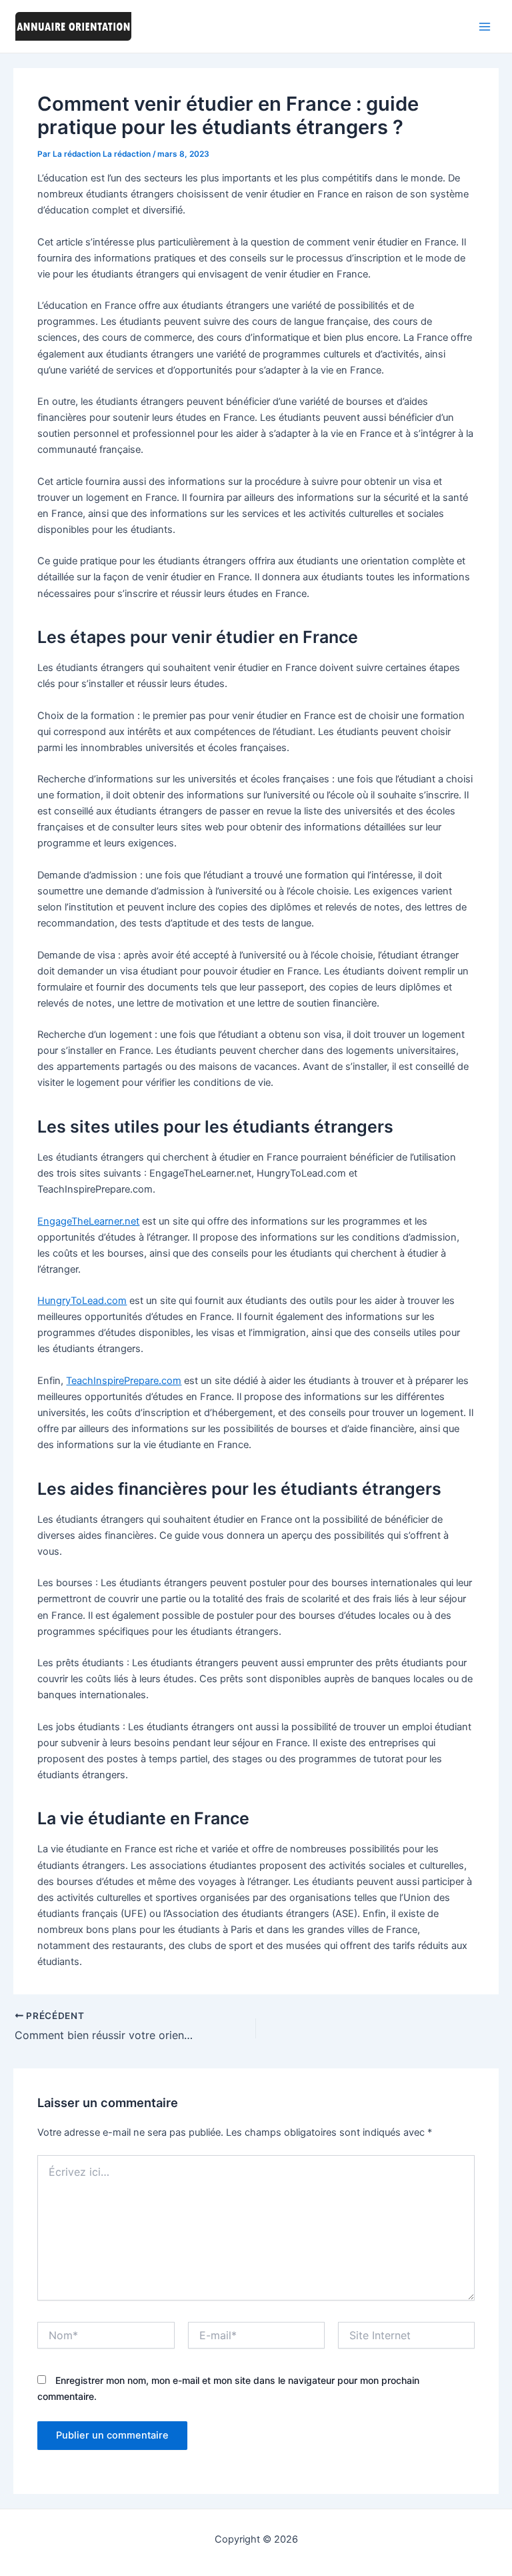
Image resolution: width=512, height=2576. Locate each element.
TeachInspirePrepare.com (124, 1381)
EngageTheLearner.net (88, 1221)
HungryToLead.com (82, 1301)
